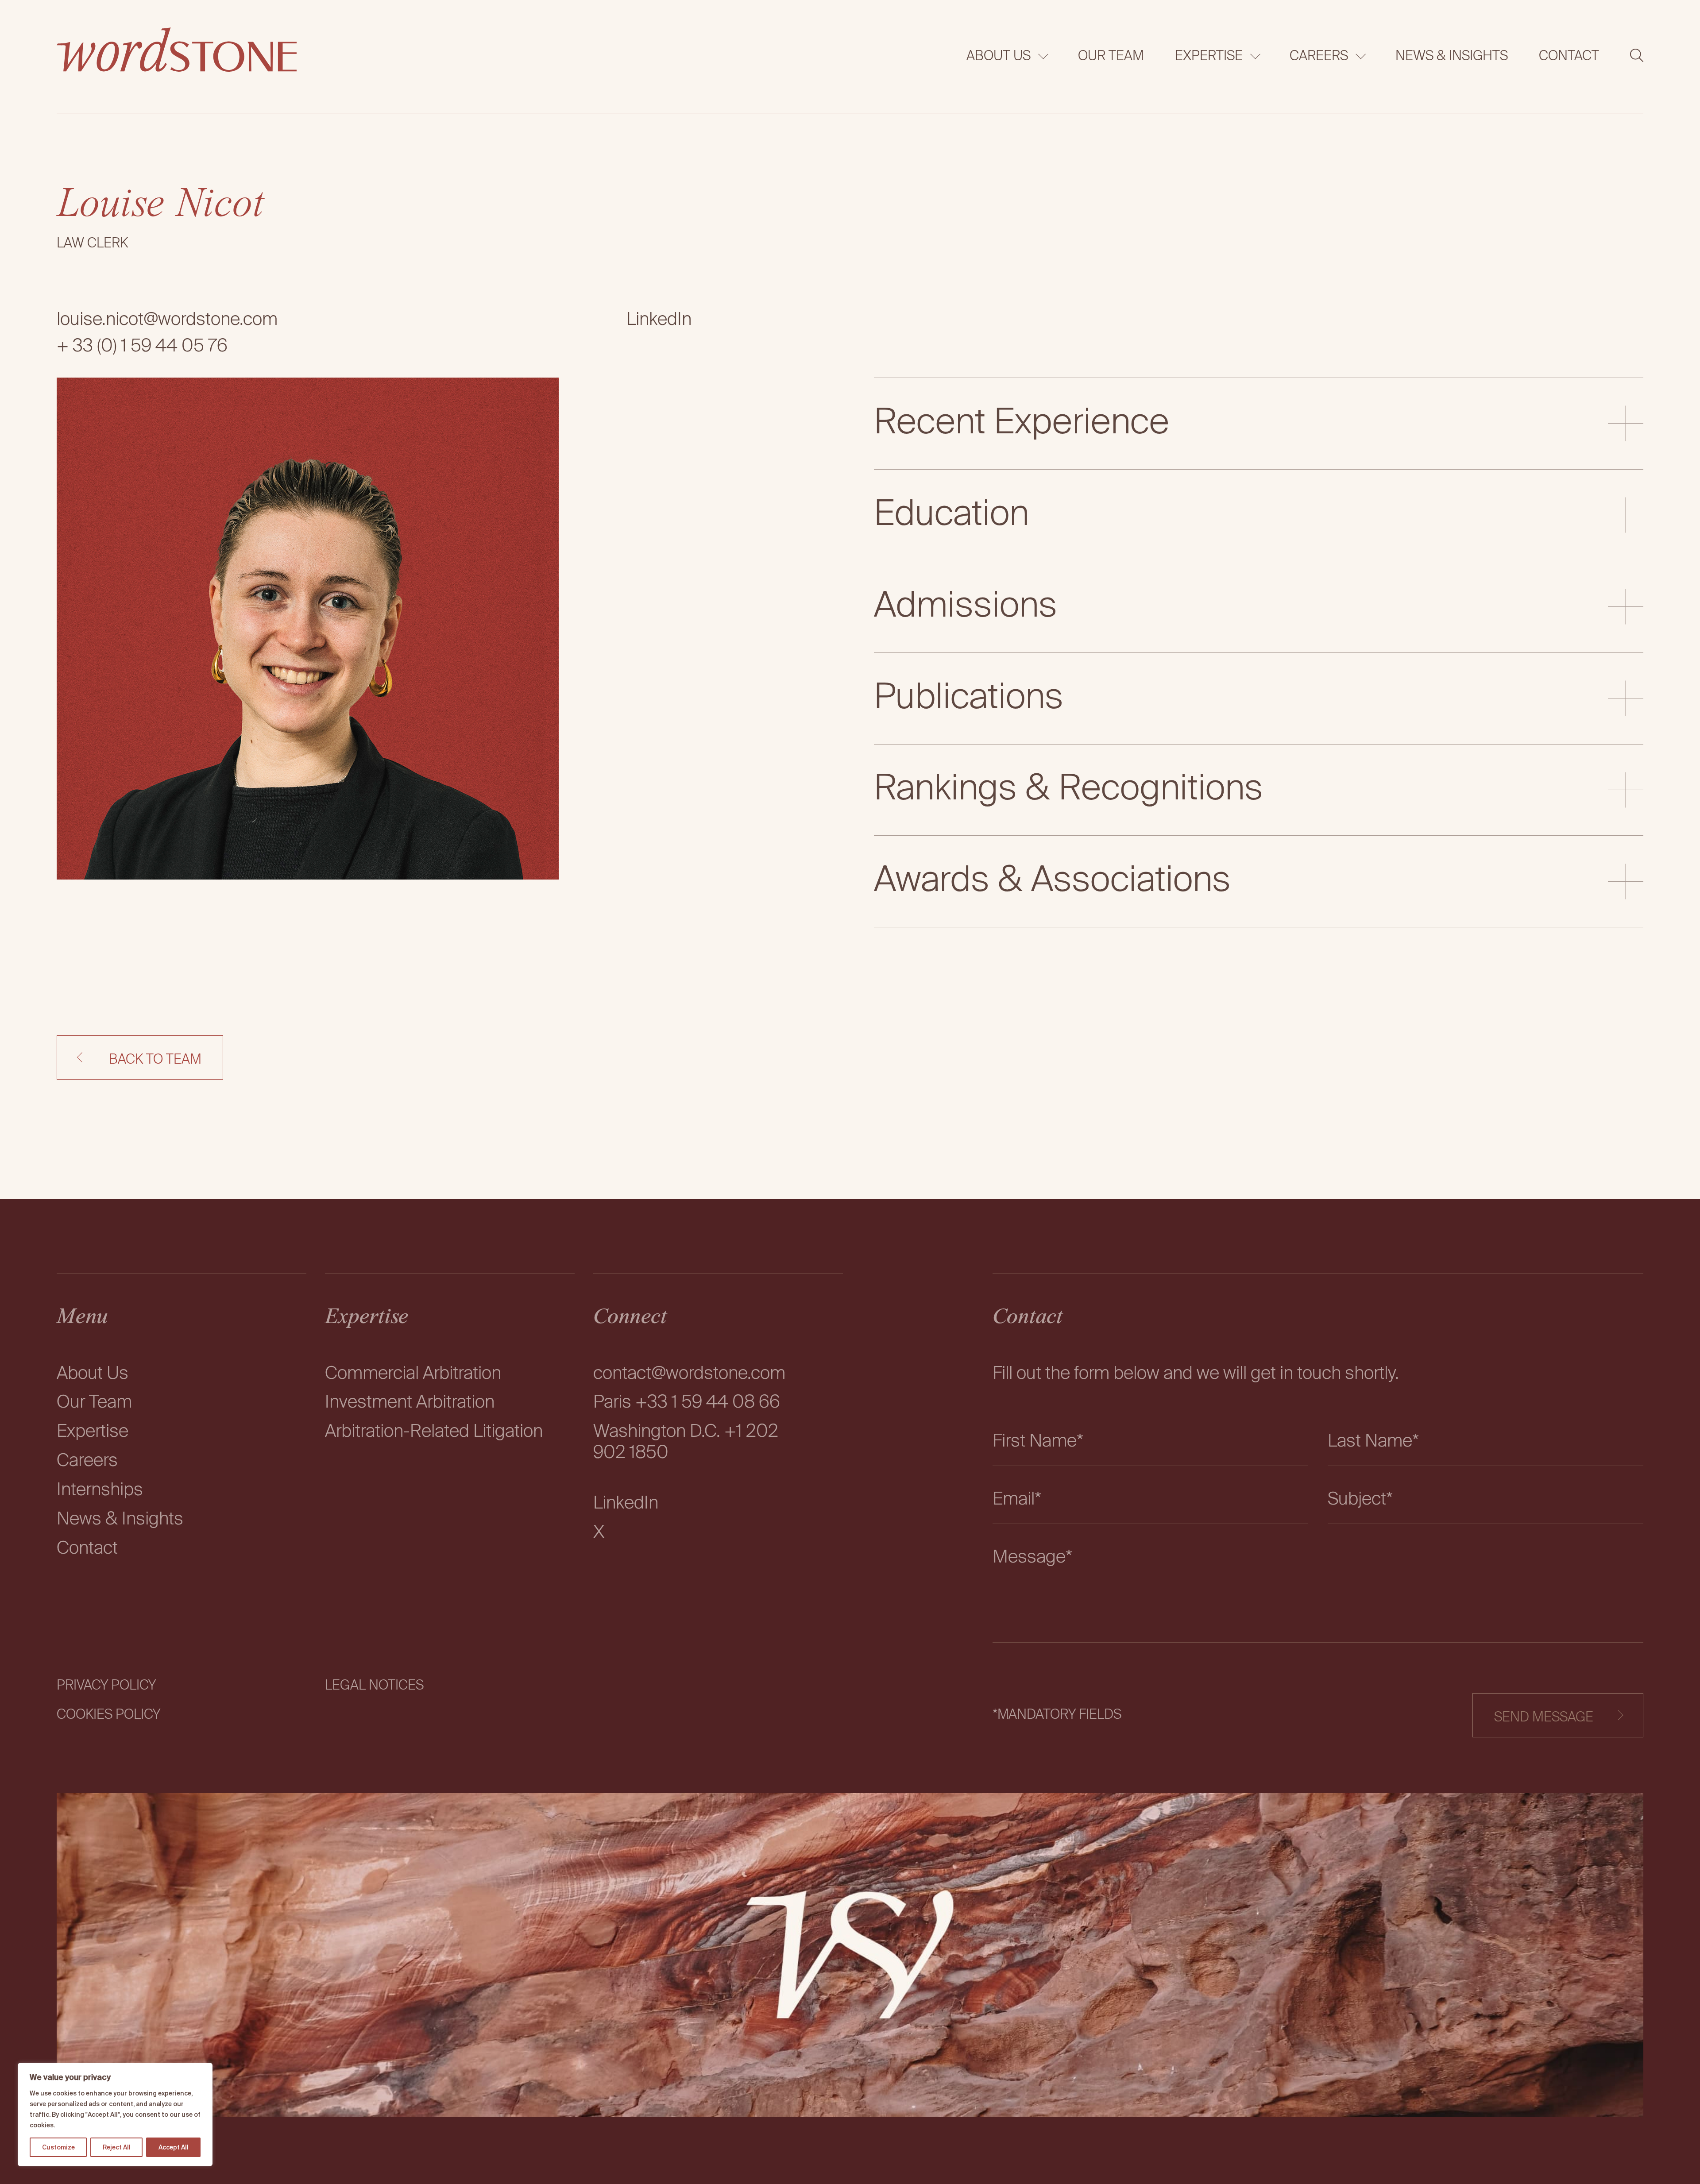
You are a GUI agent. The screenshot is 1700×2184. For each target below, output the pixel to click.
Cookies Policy (108, 1715)
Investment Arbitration (410, 1403)
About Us (999, 57)
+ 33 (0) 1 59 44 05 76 (142, 347)
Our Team (1111, 57)
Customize (58, 2147)
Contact (1569, 57)
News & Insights (1452, 57)
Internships (100, 1490)
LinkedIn (659, 320)
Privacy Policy (106, 1686)
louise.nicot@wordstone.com (167, 320)
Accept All (174, 2147)
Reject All (117, 2147)
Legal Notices (374, 1686)
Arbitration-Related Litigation (434, 1432)
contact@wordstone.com (689, 1374)
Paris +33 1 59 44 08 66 (687, 1403)
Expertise (1209, 57)
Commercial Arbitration (413, 1374)
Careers (1319, 57)
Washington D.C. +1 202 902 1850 (686, 1443)
